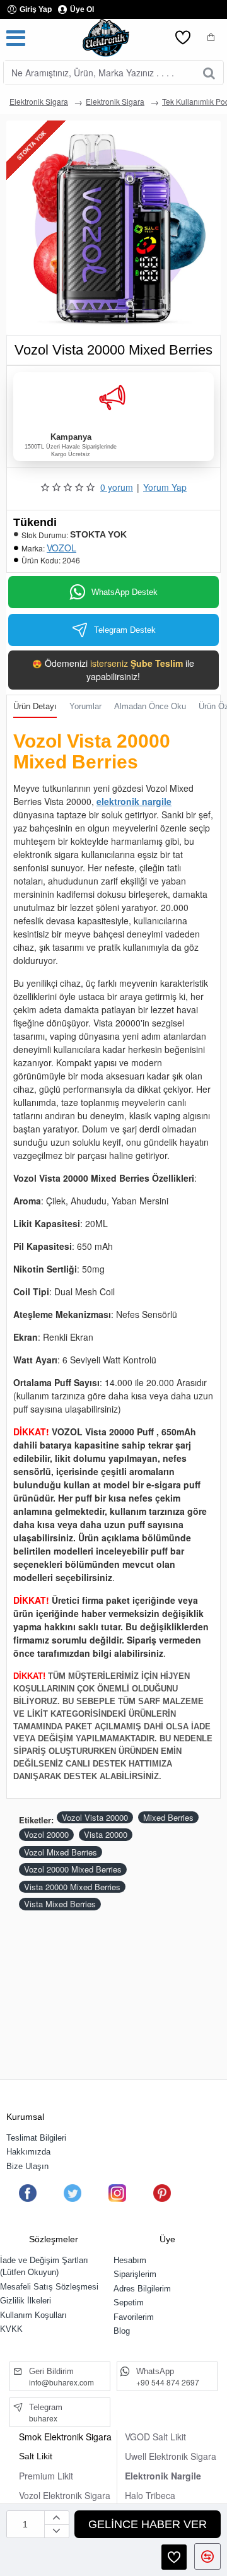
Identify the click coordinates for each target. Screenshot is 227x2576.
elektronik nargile (134, 801)
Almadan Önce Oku (150, 706)
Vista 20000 (106, 1834)
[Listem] (183, 38)
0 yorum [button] (117, 487)
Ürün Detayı (35, 706)
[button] (148, 2524)
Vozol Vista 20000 (95, 1817)
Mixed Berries (168, 1817)
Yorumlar (85, 706)
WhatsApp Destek (125, 592)
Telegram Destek (125, 630)
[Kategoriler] (16, 38)
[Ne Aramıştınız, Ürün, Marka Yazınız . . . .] (209, 73)
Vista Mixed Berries (60, 1904)
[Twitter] (73, 2193)
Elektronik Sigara (39, 101)
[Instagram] (117, 2193)
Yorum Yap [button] (165, 487)
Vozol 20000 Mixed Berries (73, 1869)
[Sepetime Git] (211, 38)
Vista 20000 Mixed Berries (72, 1887)
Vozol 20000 (46, 1834)
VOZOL (61, 548)
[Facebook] (28, 2193)
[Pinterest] (162, 2193)
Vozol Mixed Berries (61, 1852)
